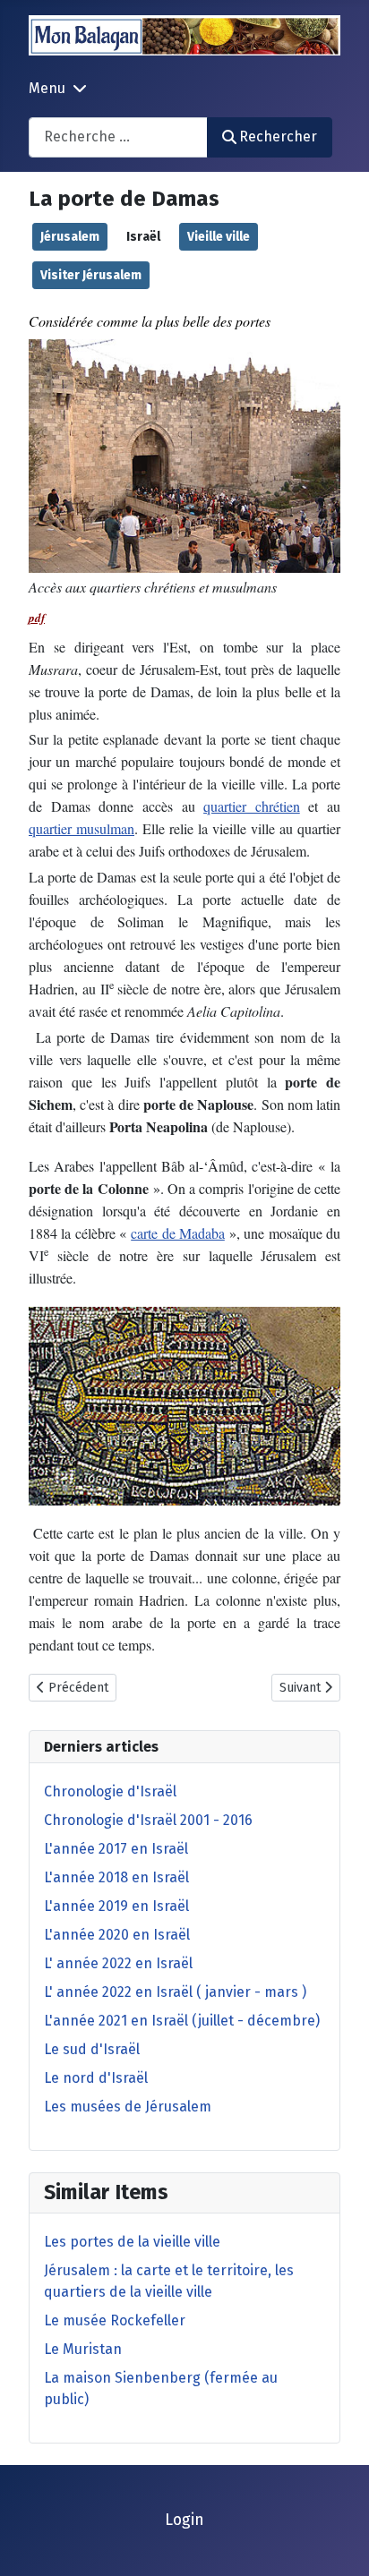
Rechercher (278, 136)
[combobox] (118, 137)
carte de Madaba (178, 1233)
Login (184, 2520)
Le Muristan (83, 2349)
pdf (37, 618)
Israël (143, 237)
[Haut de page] (338, 2543)
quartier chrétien (252, 806)
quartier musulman (82, 828)
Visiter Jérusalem (91, 275)
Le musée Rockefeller (115, 2320)
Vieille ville (219, 237)
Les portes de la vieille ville (132, 2242)
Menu (47, 88)
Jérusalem (70, 237)
